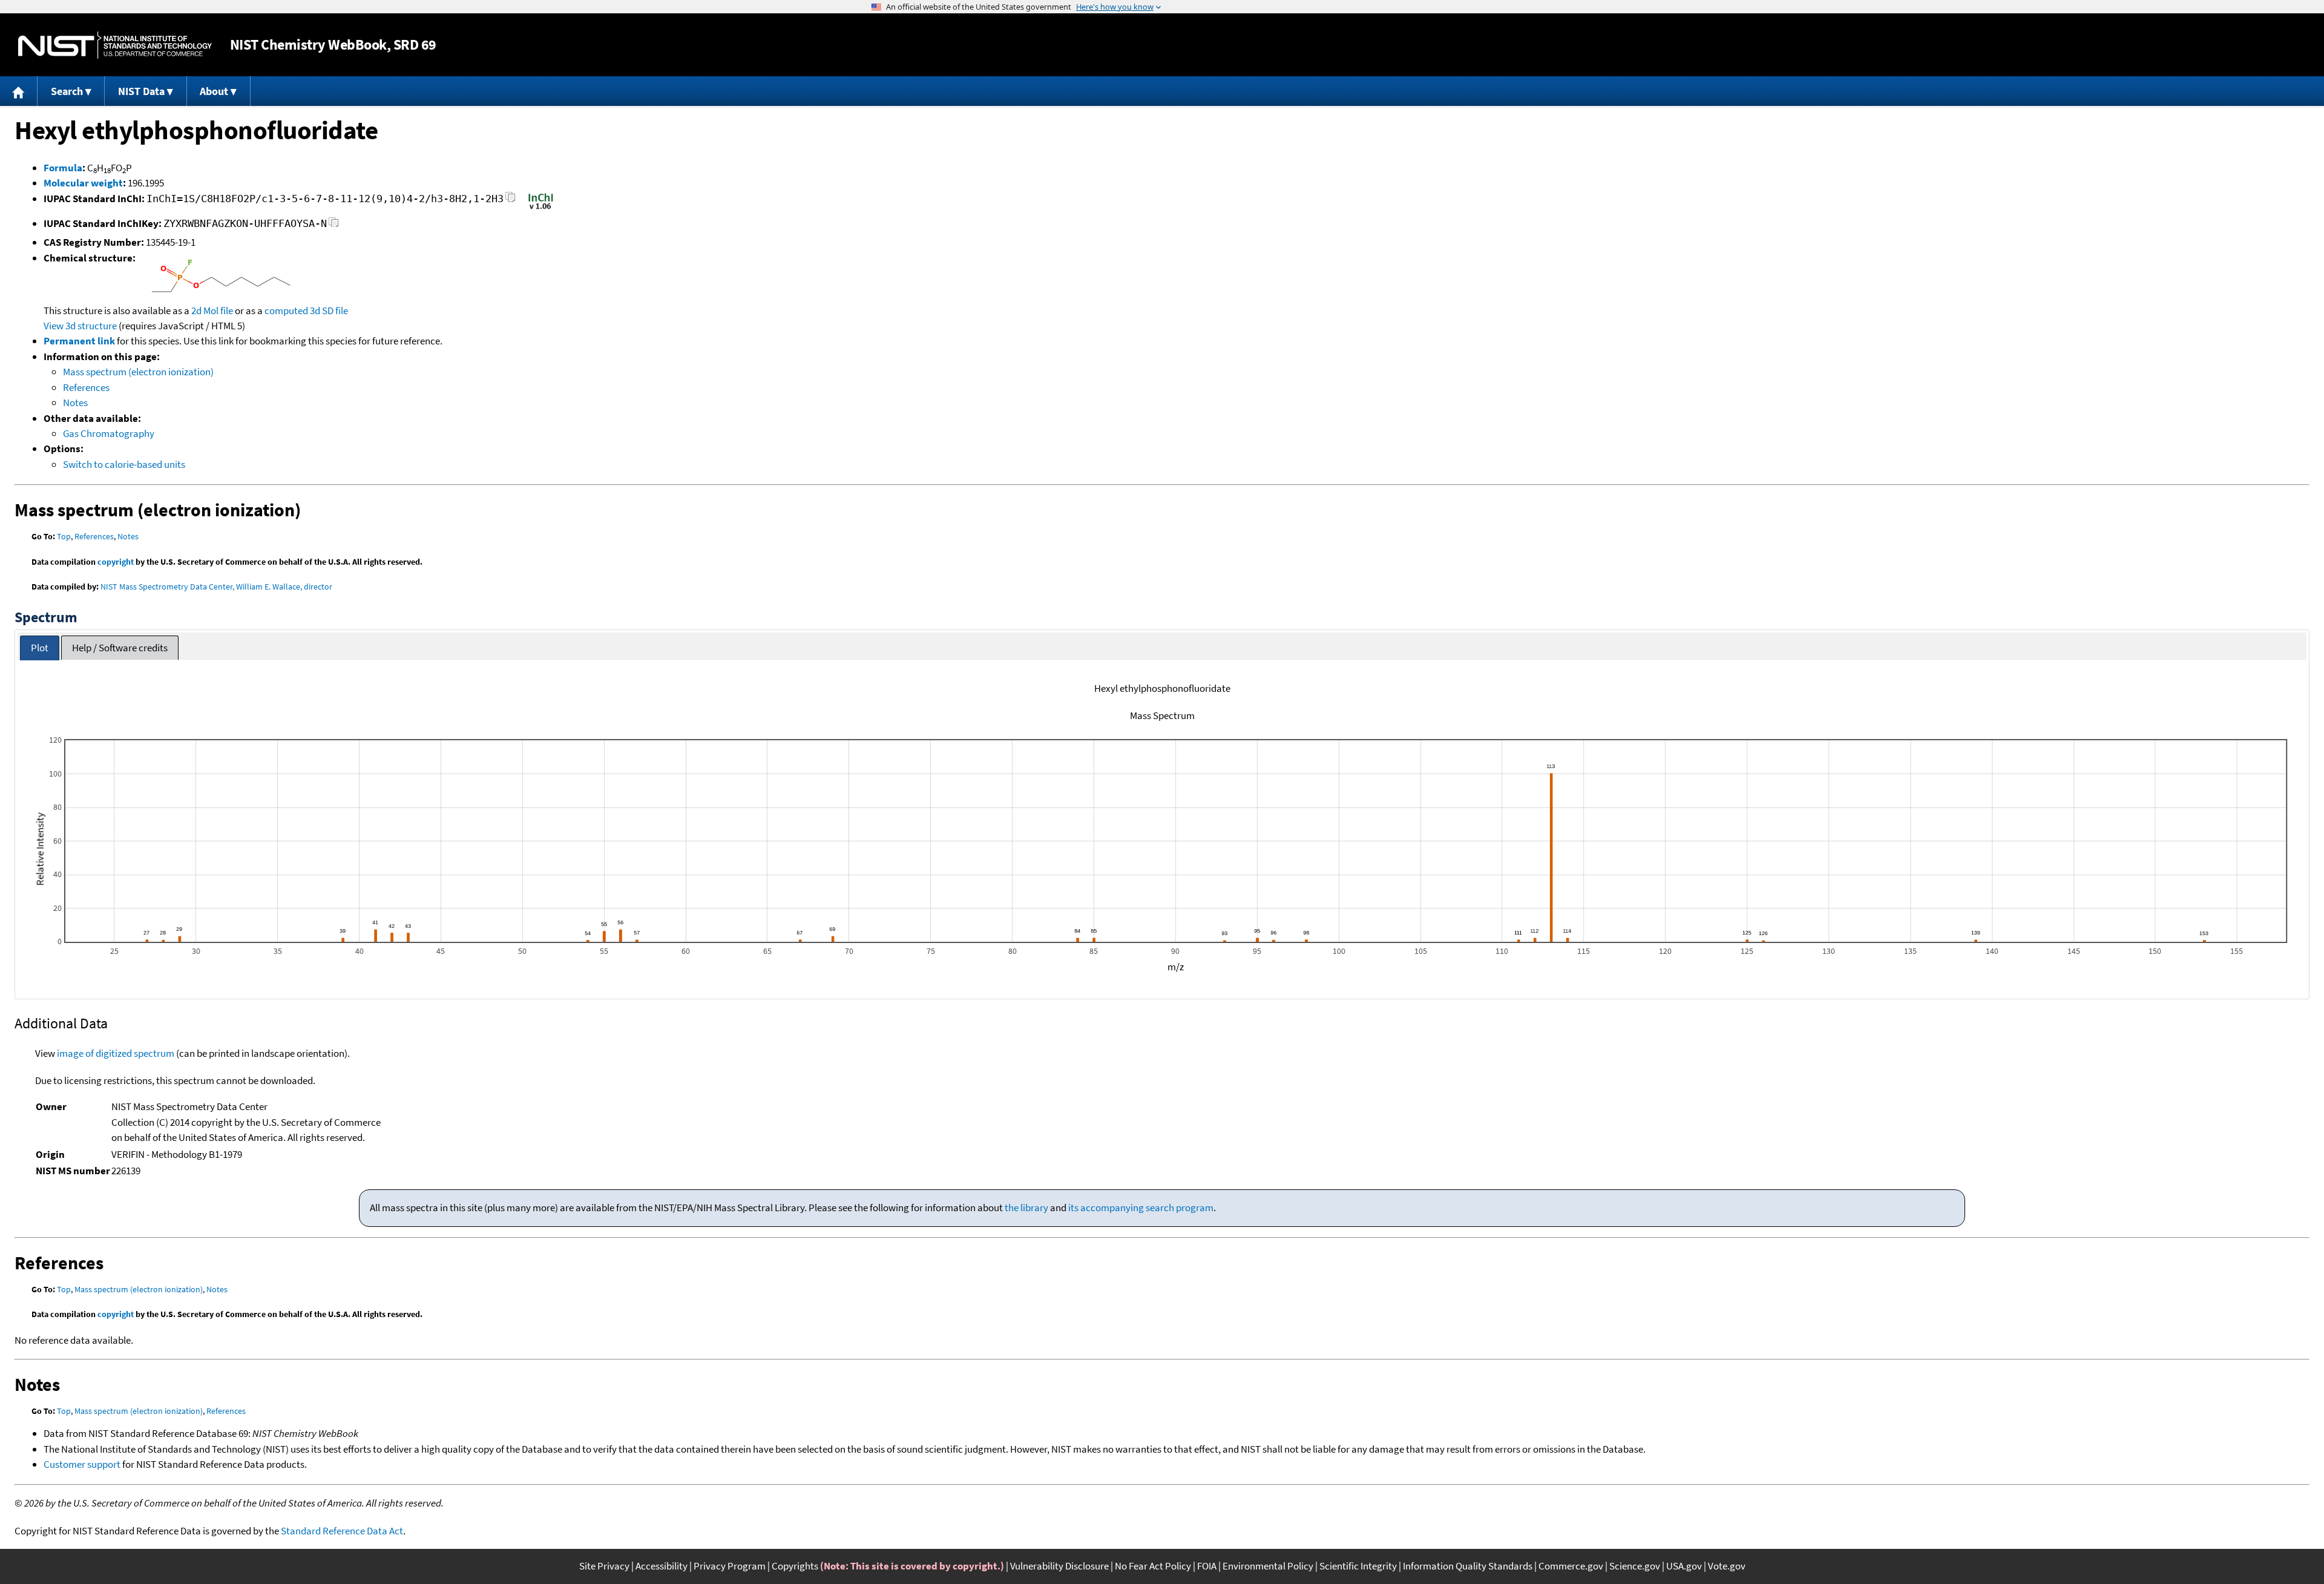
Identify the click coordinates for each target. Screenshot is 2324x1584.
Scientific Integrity (1358, 1566)
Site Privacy (604, 1566)
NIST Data (141, 91)
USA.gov (1684, 1566)
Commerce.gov (1571, 1566)
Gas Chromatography (109, 433)
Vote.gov (1727, 1566)
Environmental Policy (1268, 1566)
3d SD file (329, 311)
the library (1026, 1208)
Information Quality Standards (1468, 1566)
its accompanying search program (1141, 1208)
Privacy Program (730, 1566)
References (86, 387)
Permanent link (79, 341)
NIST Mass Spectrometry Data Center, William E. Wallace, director (216, 587)
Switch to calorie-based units (124, 464)
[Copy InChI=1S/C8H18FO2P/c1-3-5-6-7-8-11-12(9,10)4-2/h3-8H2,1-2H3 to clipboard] (510, 201)
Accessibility (661, 1566)
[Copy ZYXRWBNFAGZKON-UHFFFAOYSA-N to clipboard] (334, 225)
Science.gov (1635, 1566)
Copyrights (795, 1566)
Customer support (82, 1464)
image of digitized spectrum (116, 1053)
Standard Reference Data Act (342, 1531)
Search (67, 91)
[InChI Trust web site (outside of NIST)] (541, 208)
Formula (63, 168)
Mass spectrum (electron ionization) (138, 372)
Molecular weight (83, 183)
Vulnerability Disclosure (1059, 1566)
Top (64, 536)
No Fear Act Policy (1153, 1566)
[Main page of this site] (19, 91)
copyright (116, 562)
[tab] (40, 648)
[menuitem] (19, 91)
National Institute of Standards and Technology (115, 45)
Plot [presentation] (40, 648)
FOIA (1207, 1566)
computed (286, 311)
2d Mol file (212, 311)
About (214, 91)
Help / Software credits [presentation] (120, 648)
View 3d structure (80, 326)
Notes (75, 403)
